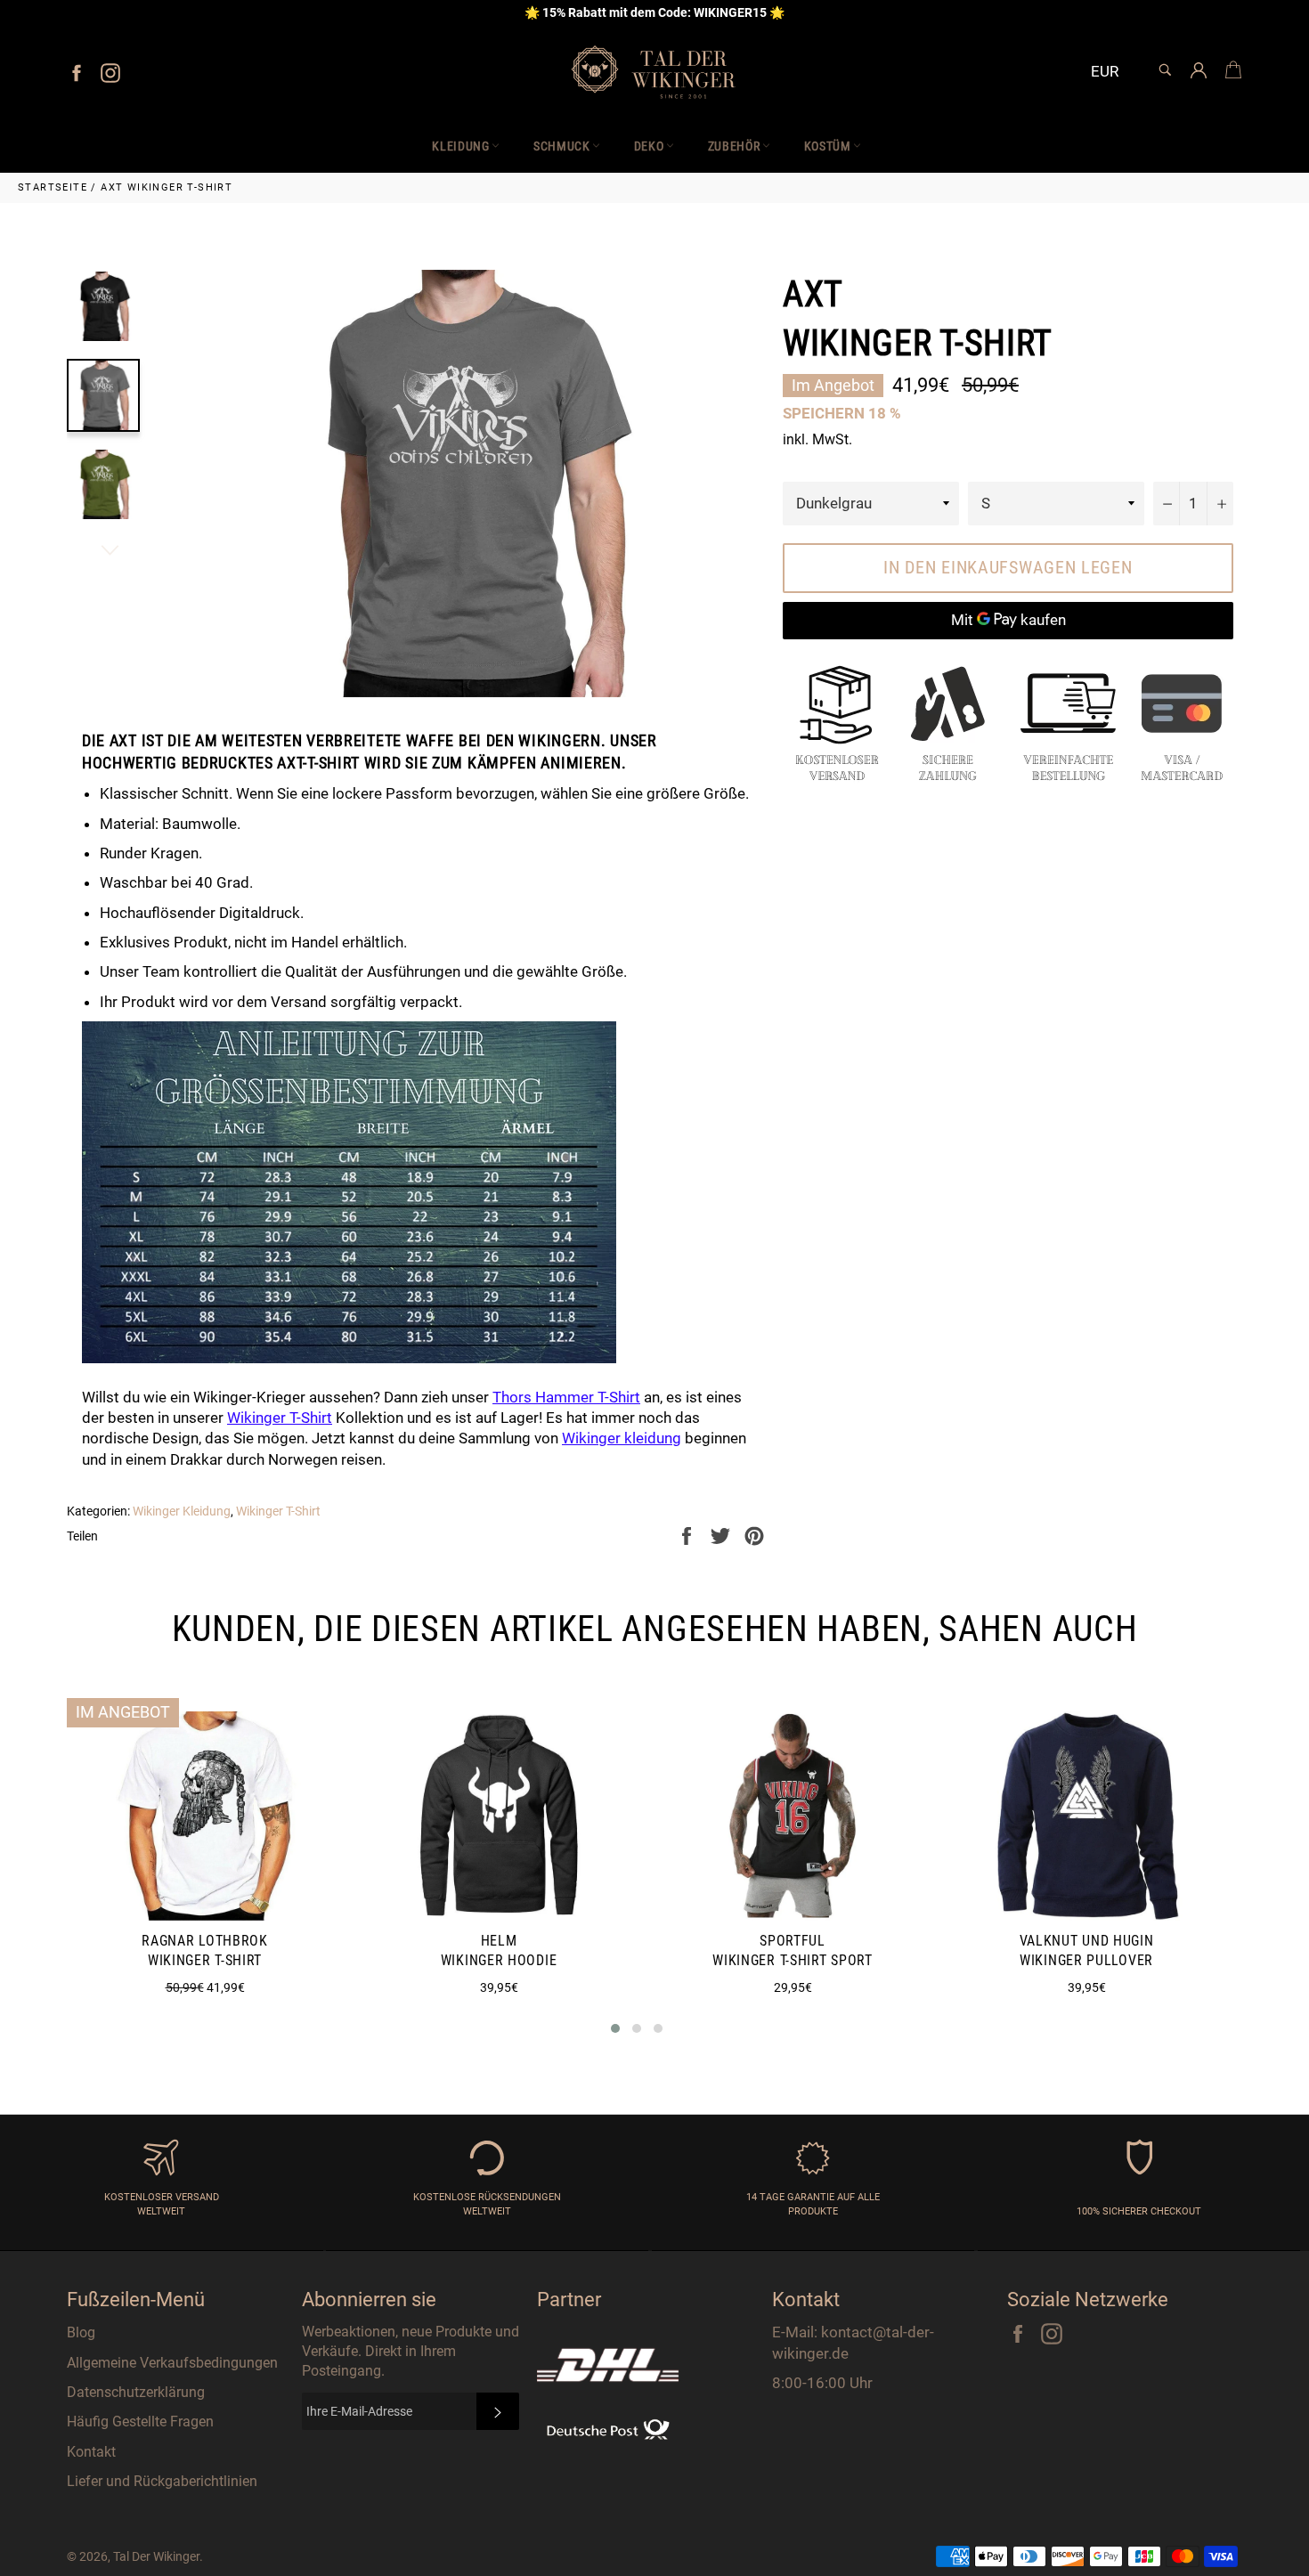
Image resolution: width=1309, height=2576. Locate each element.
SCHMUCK (562, 146)
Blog (81, 2332)
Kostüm (828, 146)
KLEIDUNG (461, 146)
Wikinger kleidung (622, 1438)
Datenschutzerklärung (136, 2392)
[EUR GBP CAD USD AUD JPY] (1112, 73)
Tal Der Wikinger (156, 2556)
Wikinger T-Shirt (278, 1511)
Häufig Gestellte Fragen (140, 2422)
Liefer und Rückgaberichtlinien (162, 2481)
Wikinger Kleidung (182, 1511)
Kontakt (91, 2452)
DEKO (649, 146)
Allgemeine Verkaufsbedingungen (172, 2363)
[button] (615, 2028)
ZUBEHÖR (734, 146)
